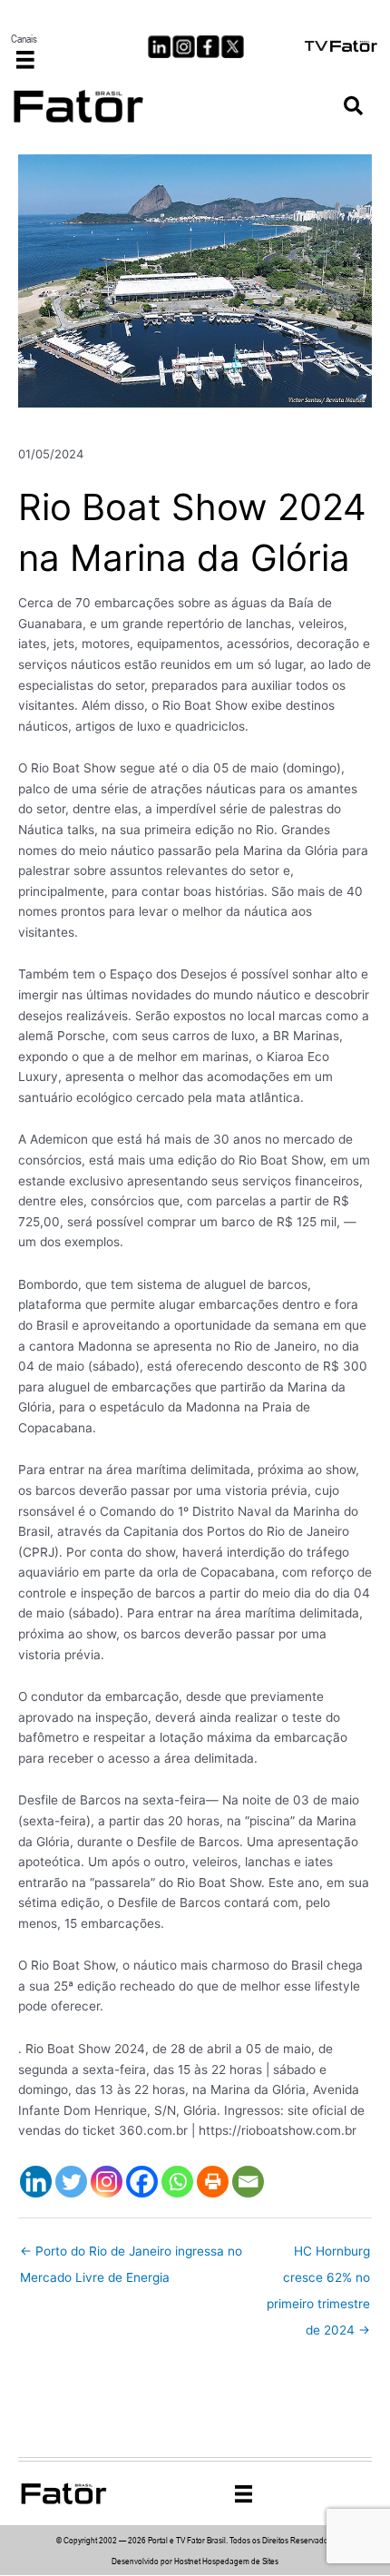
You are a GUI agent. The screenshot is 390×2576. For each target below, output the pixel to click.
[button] (353, 107)
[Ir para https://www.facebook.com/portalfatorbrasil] (208, 47)
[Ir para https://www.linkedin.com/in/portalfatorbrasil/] (159, 47)
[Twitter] (71, 2182)
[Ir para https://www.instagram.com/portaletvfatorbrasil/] (184, 47)
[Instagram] (107, 2182)
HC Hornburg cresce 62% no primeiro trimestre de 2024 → (318, 2256)
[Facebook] (142, 2182)
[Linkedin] (36, 2182)
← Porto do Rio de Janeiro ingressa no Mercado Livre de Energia (131, 2256)
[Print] (213, 2182)
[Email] (248, 2182)
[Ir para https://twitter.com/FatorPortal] (233, 47)
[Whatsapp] (177, 2182)
